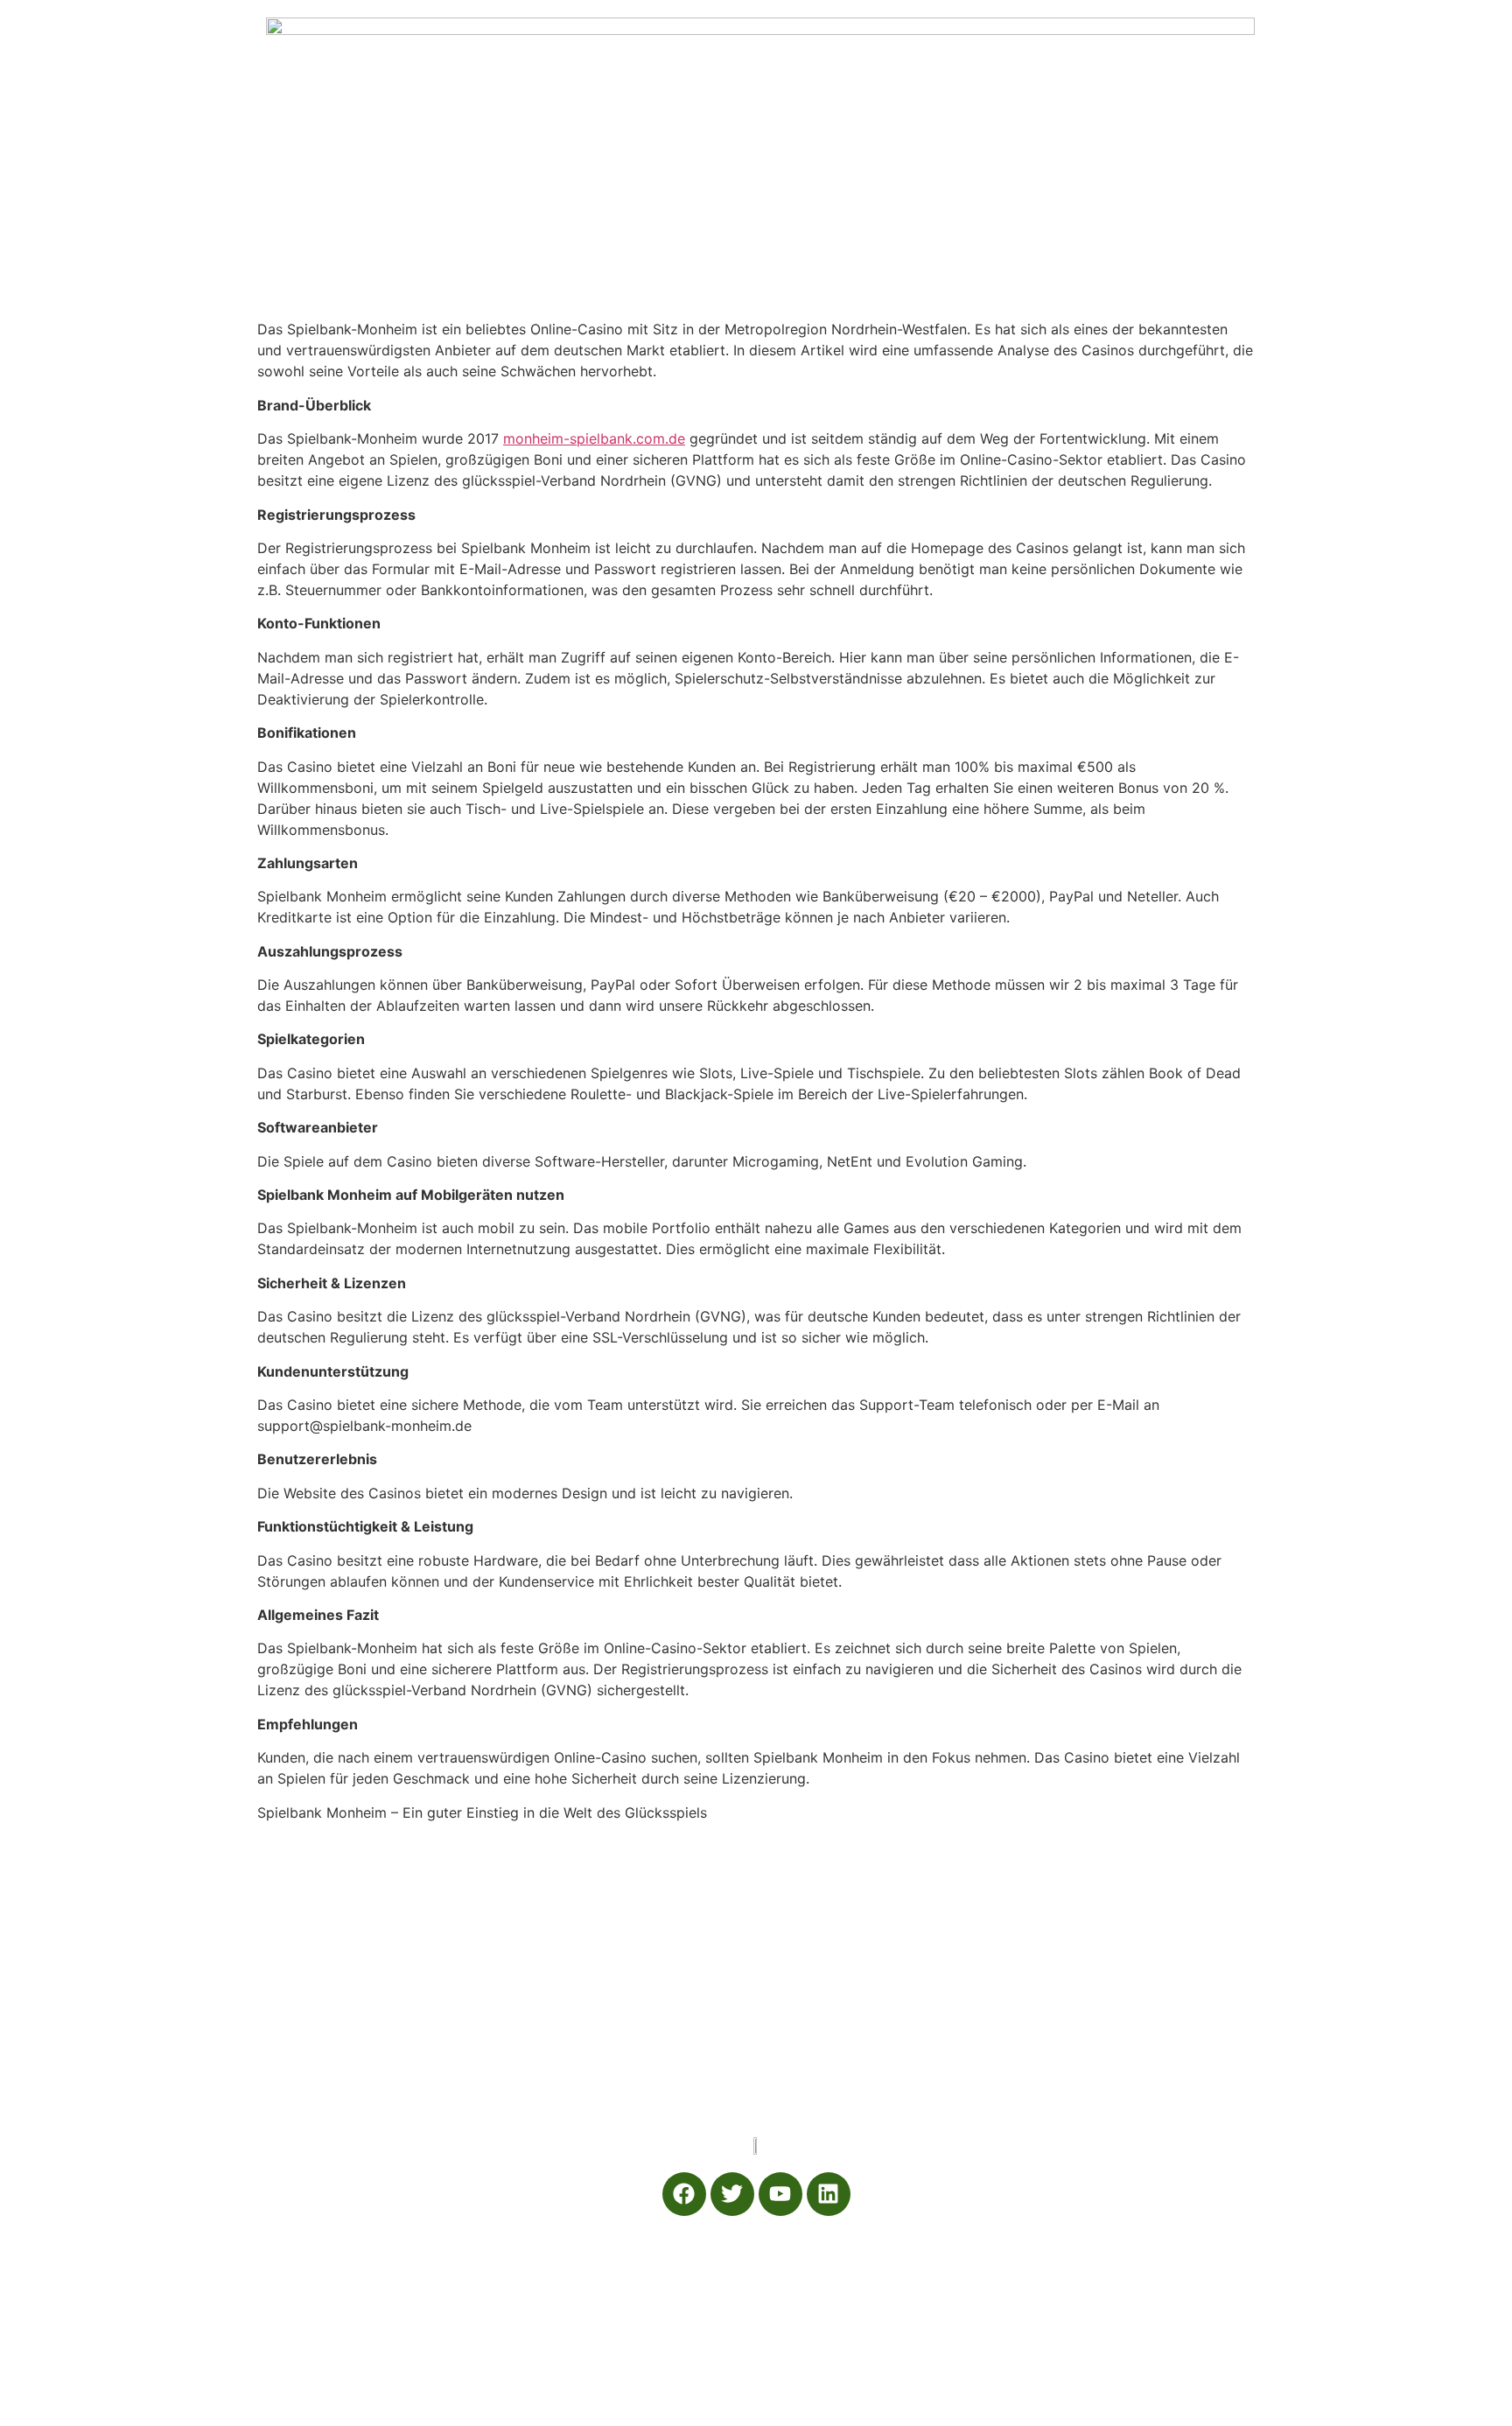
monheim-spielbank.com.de (594, 438)
